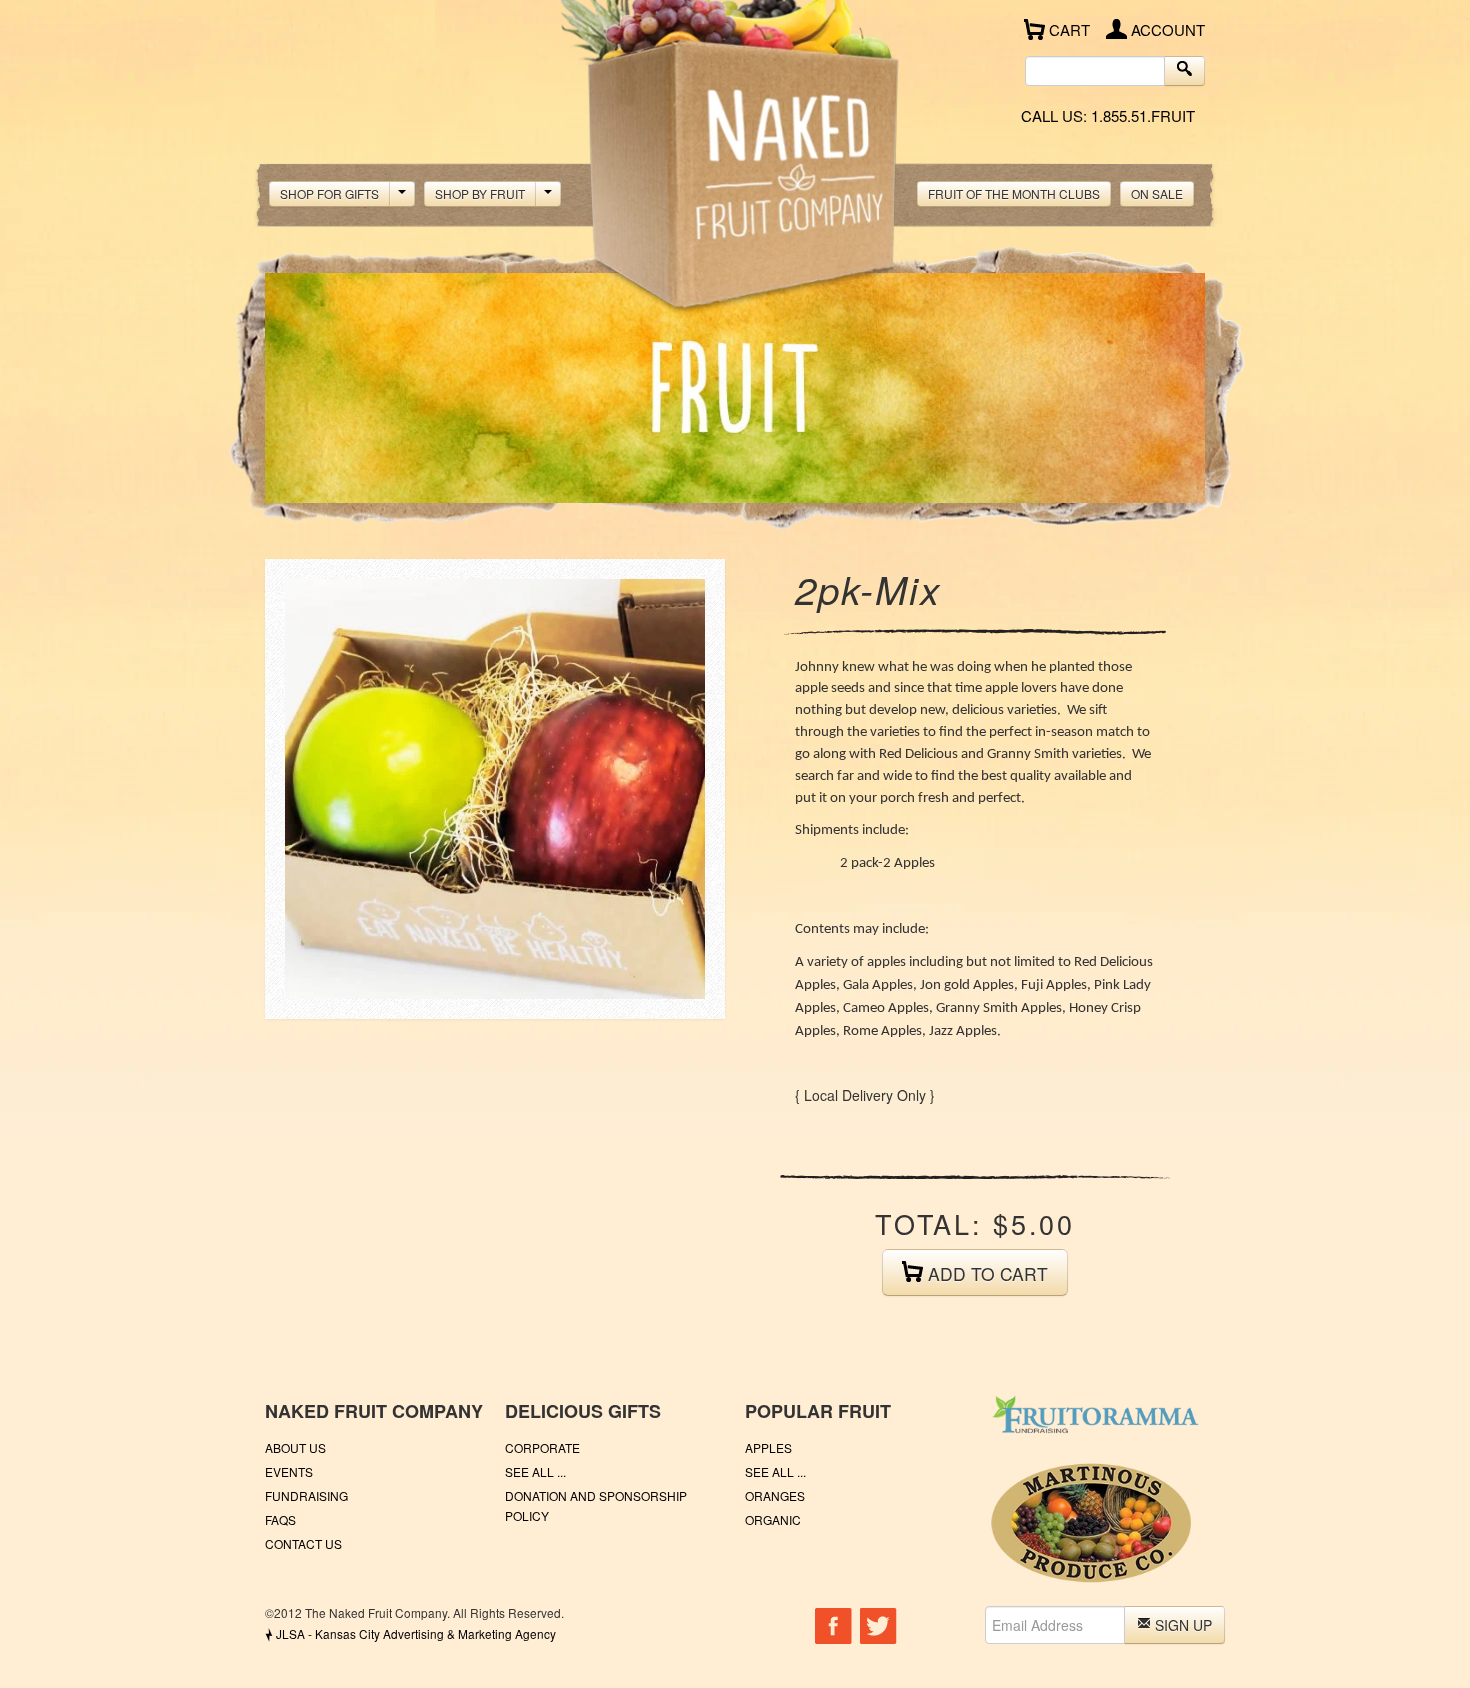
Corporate (542, 1447)
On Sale (1157, 193)
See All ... (535, 1471)
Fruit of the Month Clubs (1014, 193)
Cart (1067, 29)
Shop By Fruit (480, 193)
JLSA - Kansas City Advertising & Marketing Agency (410, 1633)
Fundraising (306, 1495)
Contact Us (303, 1543)
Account (1166, 29)
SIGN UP (1181, 1625)
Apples (768, 1447)
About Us (295, 1447)
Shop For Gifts (329, 193)
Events (289, 1471)
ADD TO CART (985, 1273)
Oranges (775, 1495)
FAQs (280, 1519)
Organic (773, 1519)
